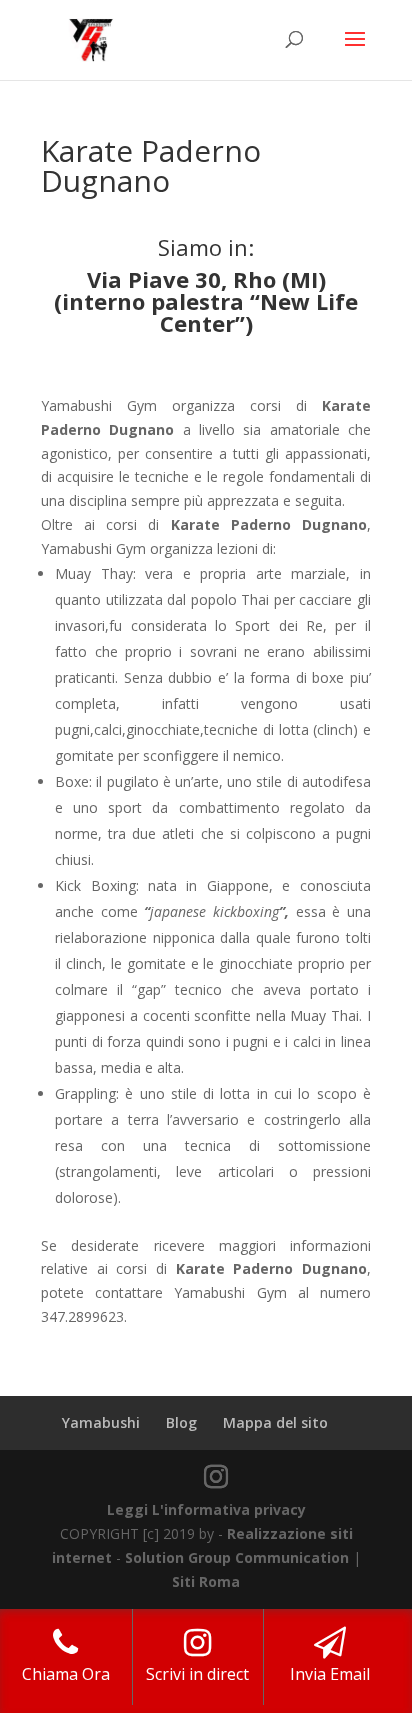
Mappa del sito (275, 1422)
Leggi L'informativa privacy (206, 1509)
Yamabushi (101, 1422)
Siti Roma (206, 1581)
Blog (181, 1422)
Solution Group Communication (237, 1557)
